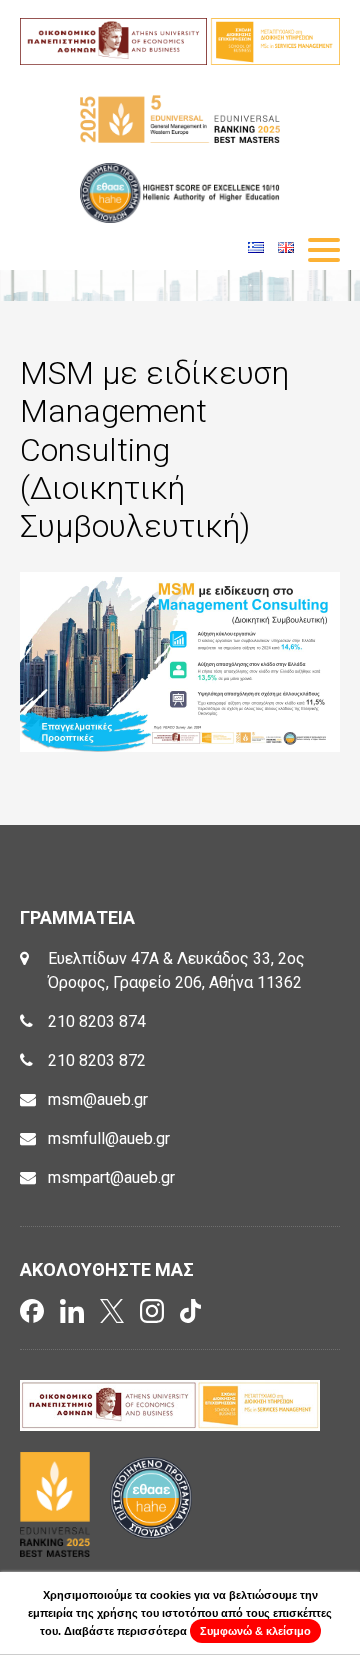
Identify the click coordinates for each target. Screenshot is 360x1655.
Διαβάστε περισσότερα (125, 1631)
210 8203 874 (97, 1021)
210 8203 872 (97, 1060)
